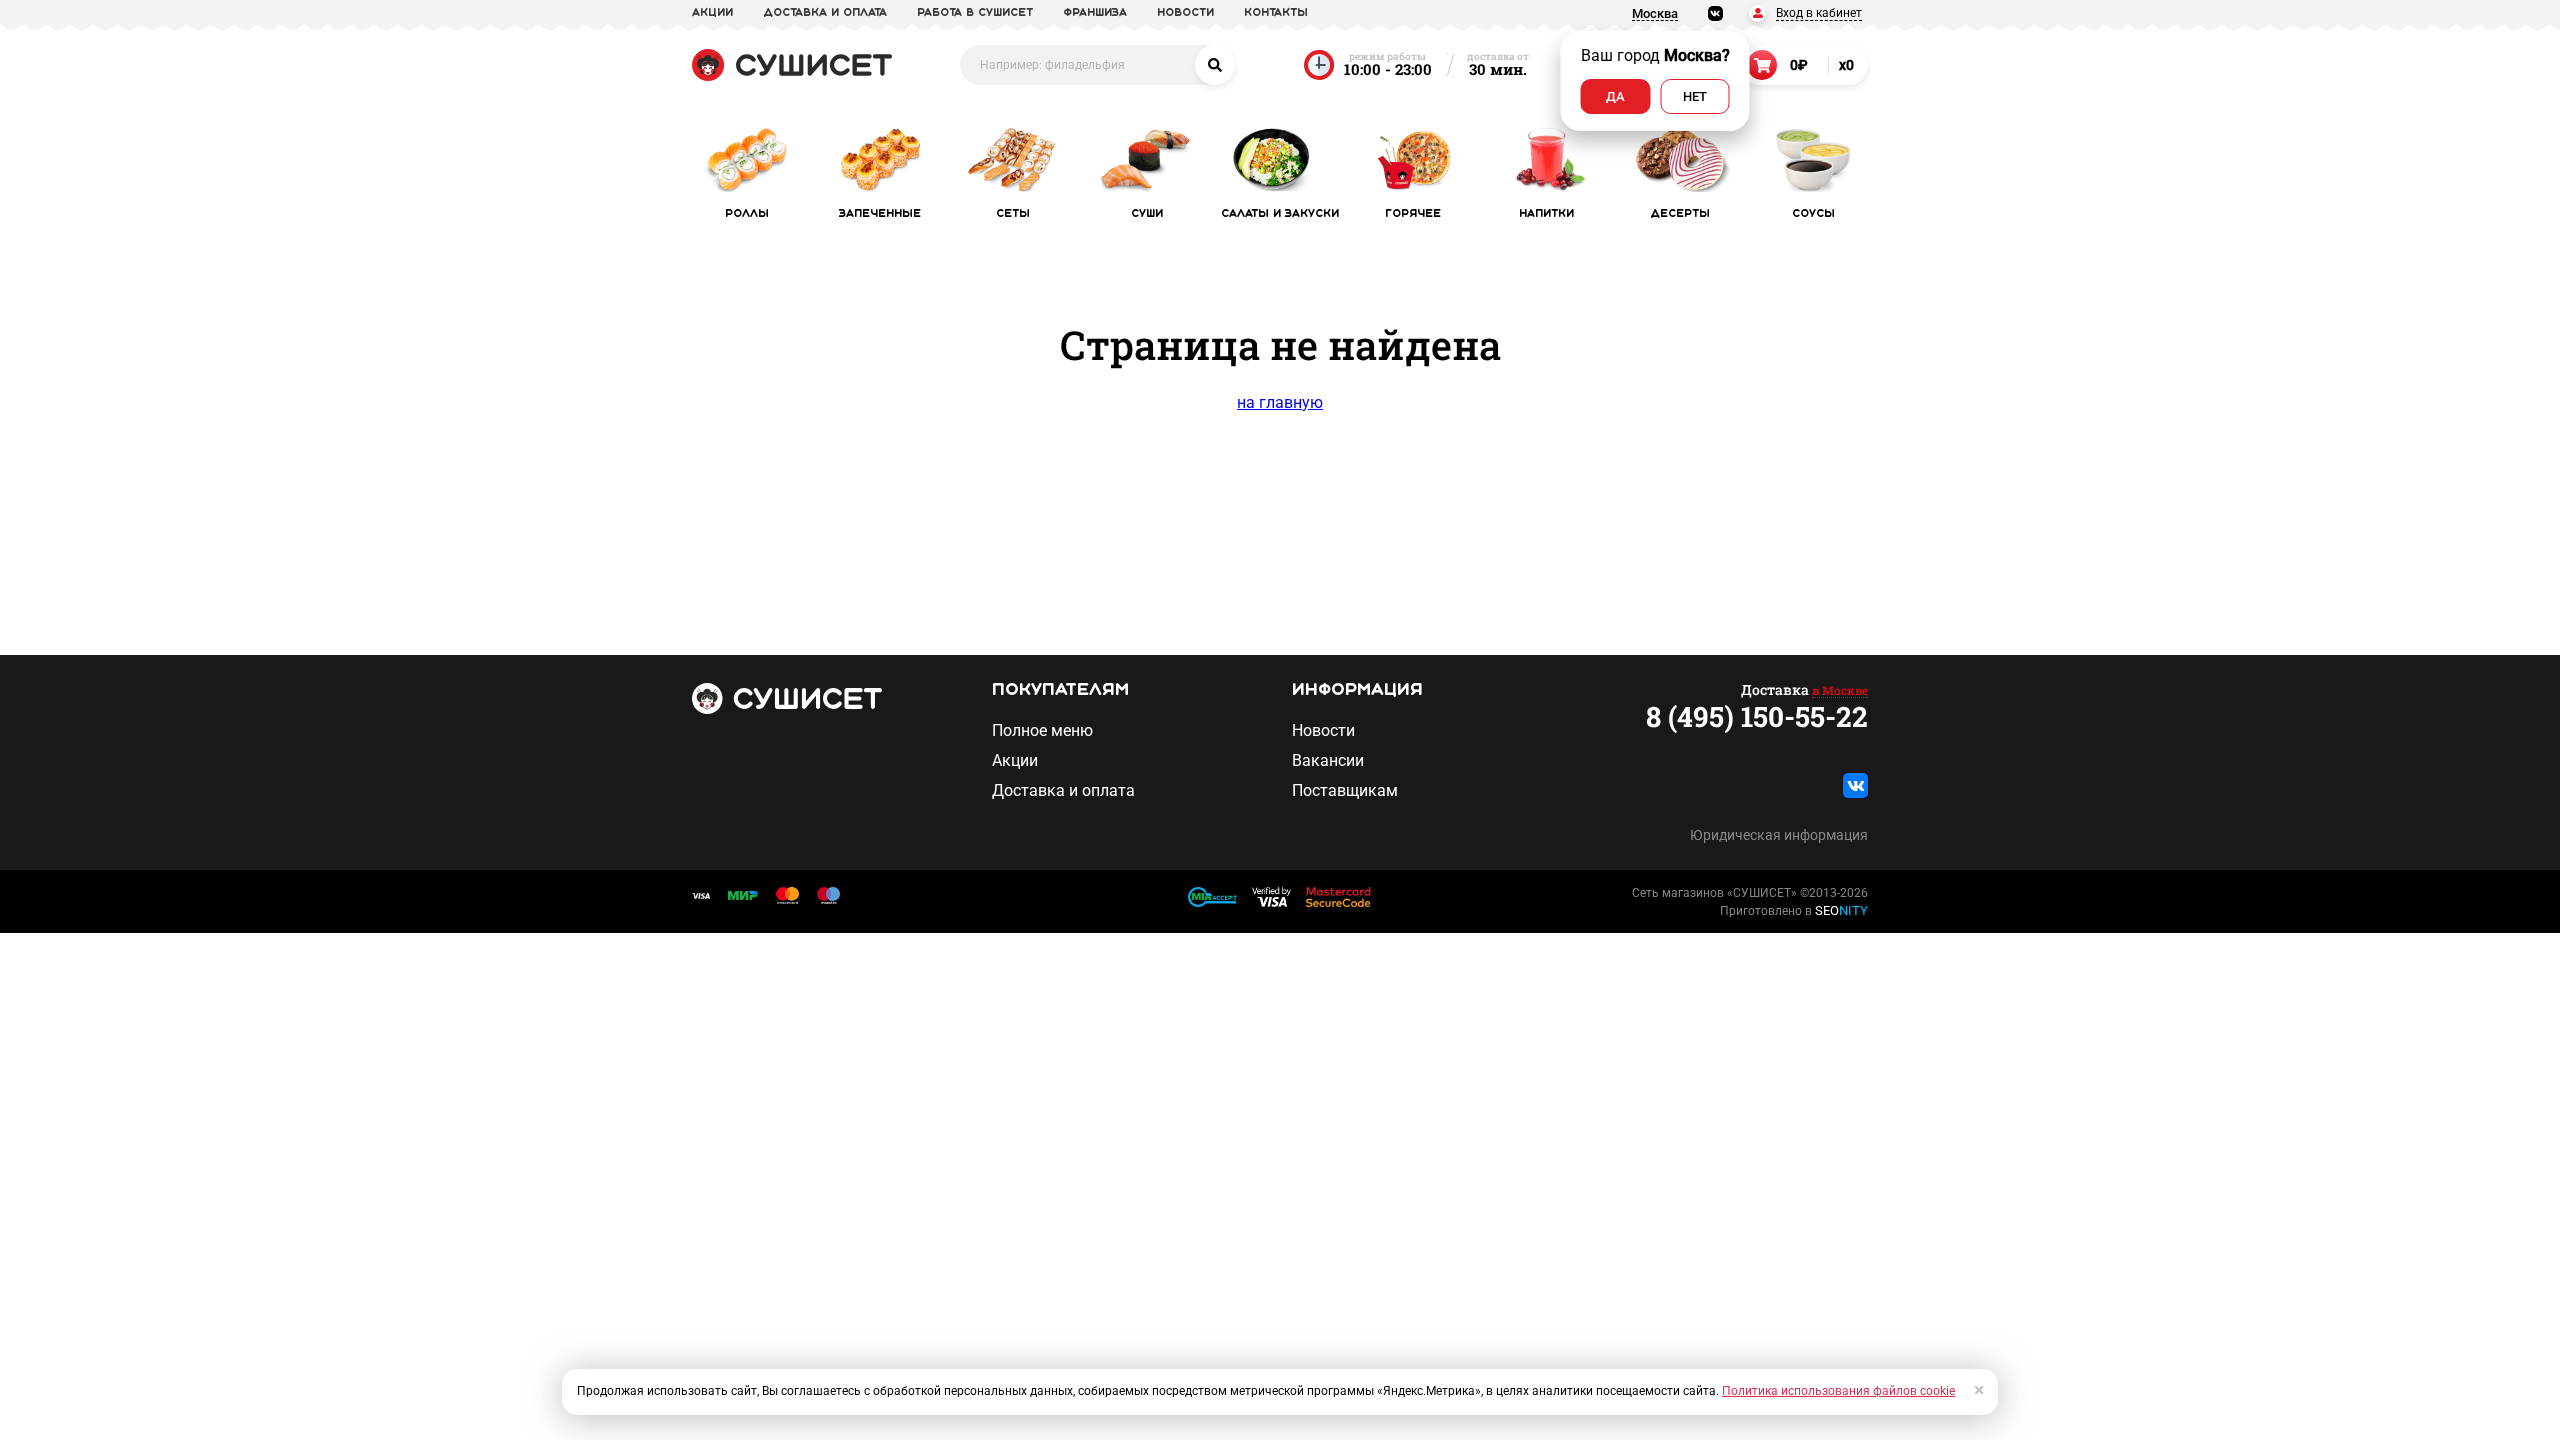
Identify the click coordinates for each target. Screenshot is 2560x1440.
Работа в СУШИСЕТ (975, 13)
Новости (1323, 731)
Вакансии (1328, 761)
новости (1185, 13)
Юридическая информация (1779, 835)
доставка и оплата (825, 13)
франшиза (1095, 13)
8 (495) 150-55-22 (1757, 717)
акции (712, 13)
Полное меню (1042, 731)
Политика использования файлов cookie (1838, 1391)
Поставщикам (1345, 791)
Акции (1015, 761)
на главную (1280, 402)
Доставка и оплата (1063, 791)
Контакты (1276, 13)
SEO (1841, 910)
